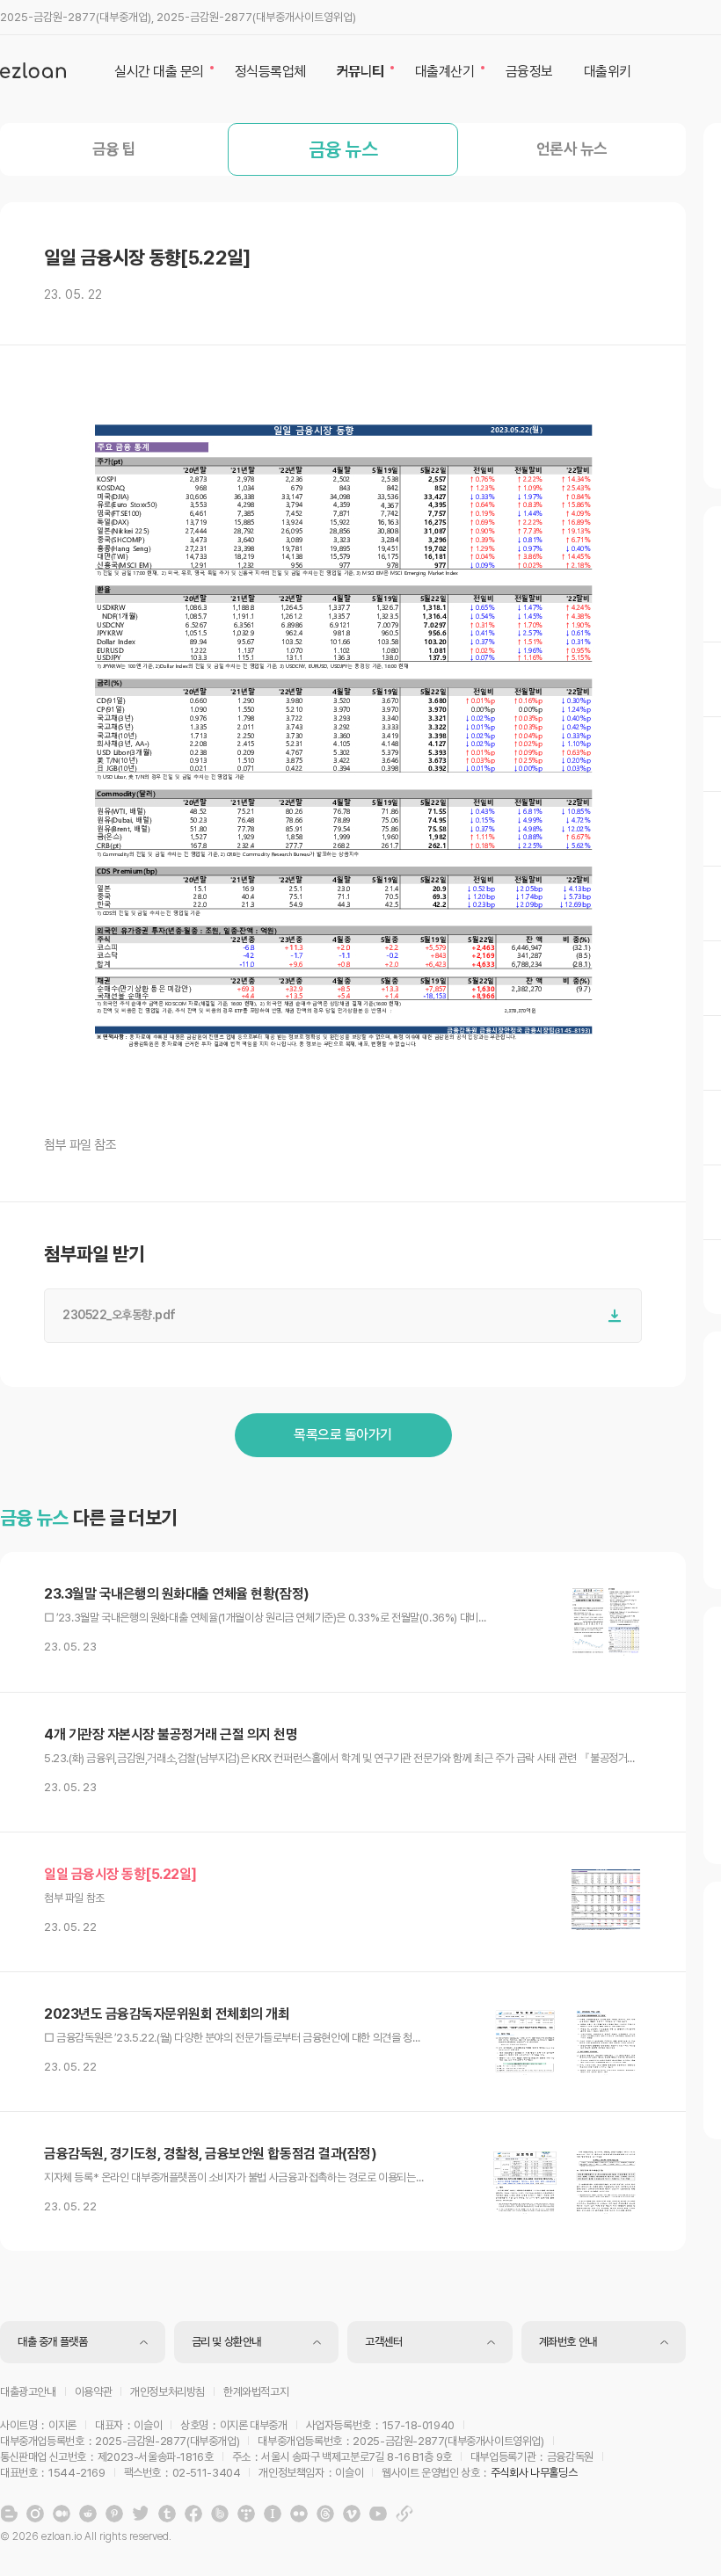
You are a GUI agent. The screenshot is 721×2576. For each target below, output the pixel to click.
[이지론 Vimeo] (352, 2514)
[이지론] (33, 70)
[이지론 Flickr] (299, 2514)
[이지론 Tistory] (246, 2514)
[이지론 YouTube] (378, 2514)
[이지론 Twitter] (141, 2514)
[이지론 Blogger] (9, 2514)
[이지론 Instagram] (35, 2514)
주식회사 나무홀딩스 (534, 2473)
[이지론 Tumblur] (167, 2514)
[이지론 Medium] (62, 2514)
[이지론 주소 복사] (404, 2514)
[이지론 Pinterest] (114, 2514)
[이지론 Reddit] (88, 2514)
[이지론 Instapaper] (273, 2514)
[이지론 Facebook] (193, 2514)
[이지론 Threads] (325, 2514)
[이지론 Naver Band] (220, 2514)
